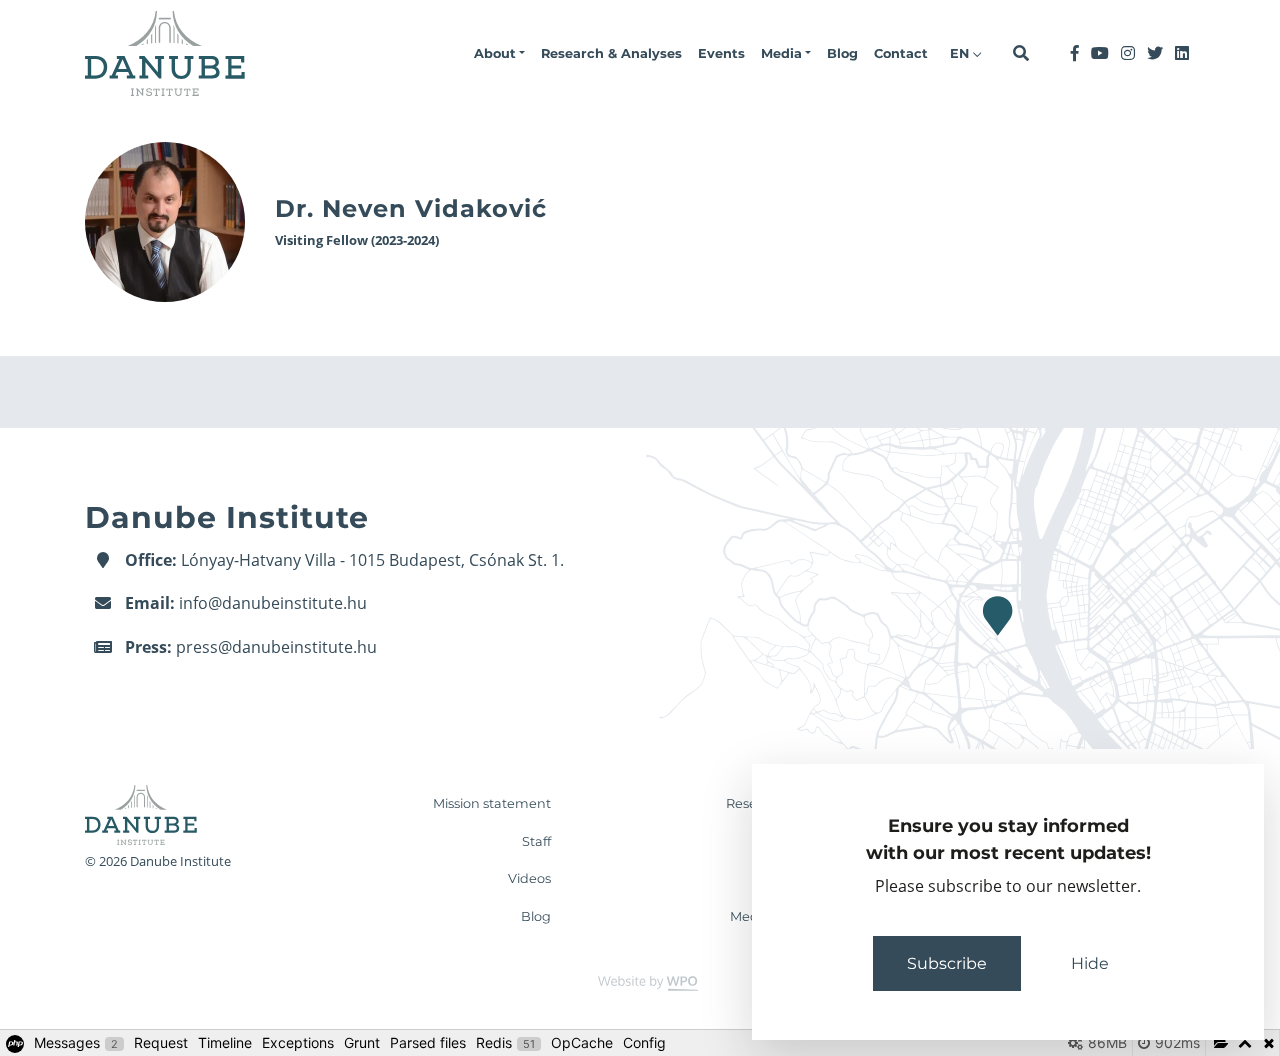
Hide (1090, 963)
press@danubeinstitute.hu (276, 647)
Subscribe (947, 963)
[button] (499, 54)
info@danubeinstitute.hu (273, 603)
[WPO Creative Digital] (640, 982)
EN (961, 53)
